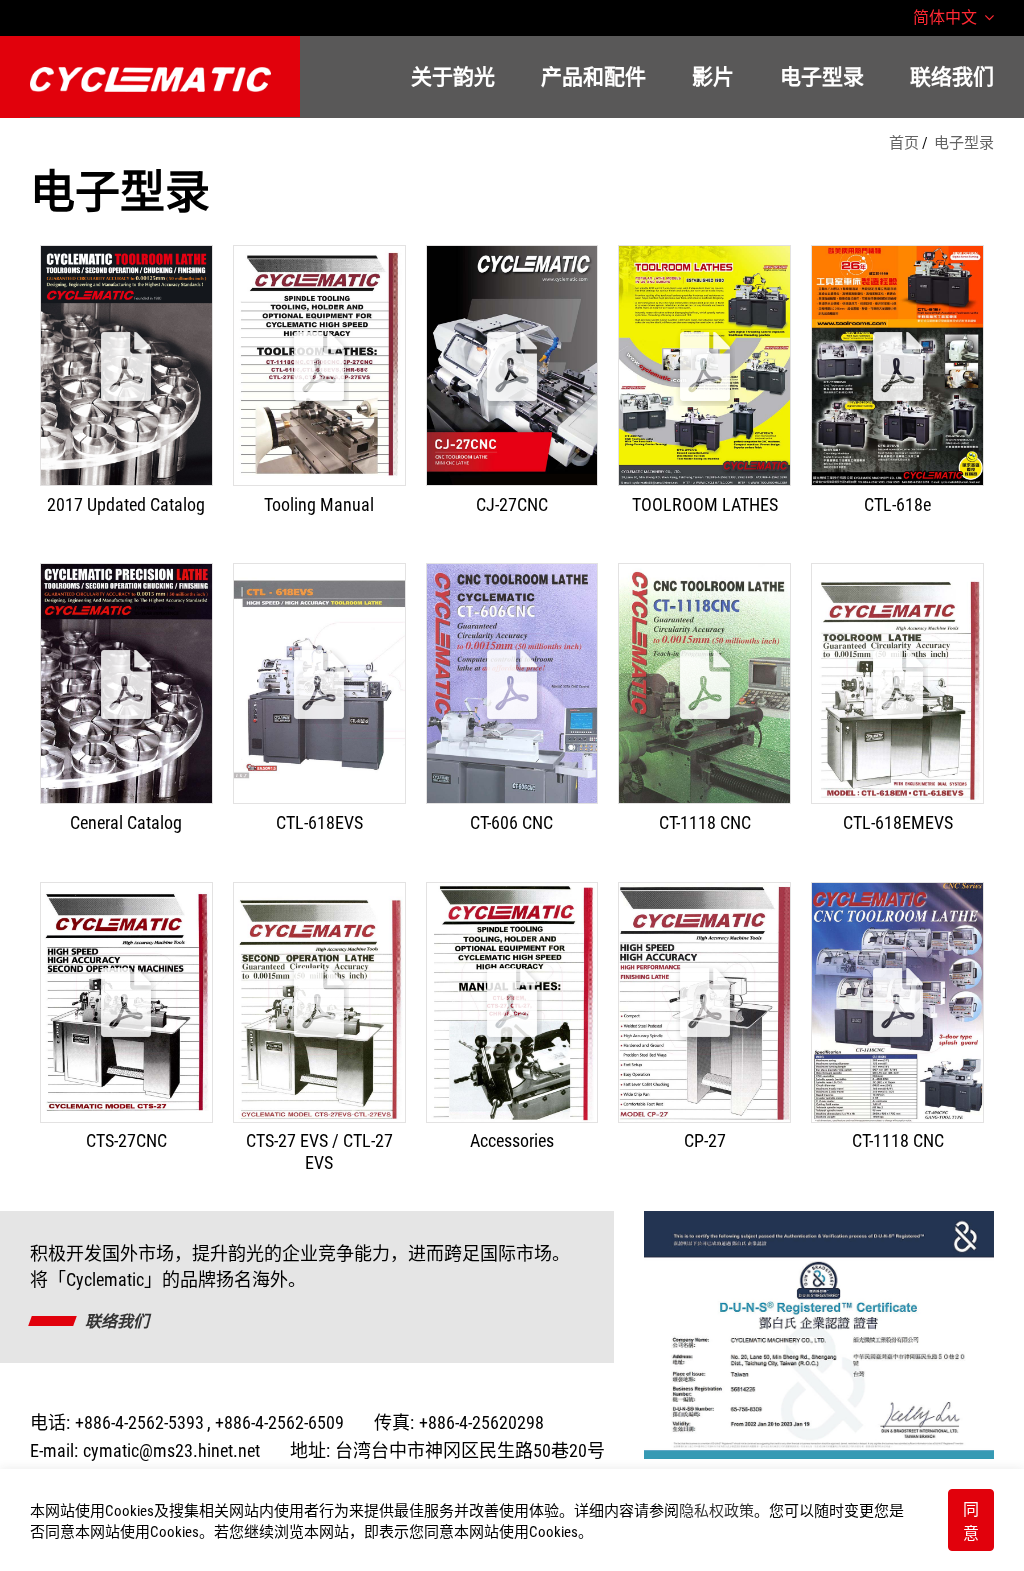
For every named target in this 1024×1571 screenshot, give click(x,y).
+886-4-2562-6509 (279, 1422)
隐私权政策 (716, 1511)
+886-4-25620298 (481, 1422)
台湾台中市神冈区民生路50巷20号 (470, 1450)
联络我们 (117, 1321)
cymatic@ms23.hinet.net (171, 1450)
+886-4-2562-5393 (139, 1422)
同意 (971, 1521)
